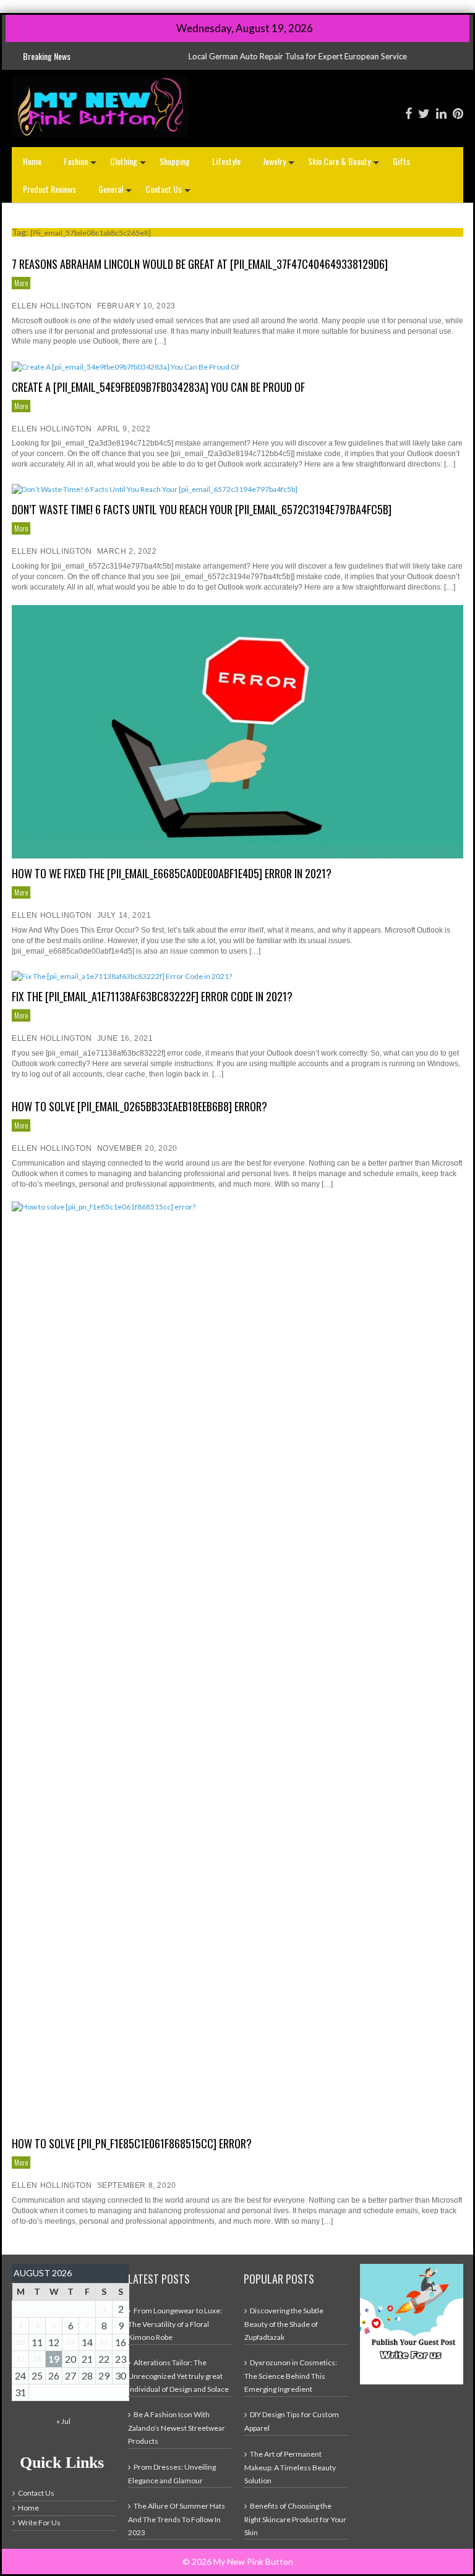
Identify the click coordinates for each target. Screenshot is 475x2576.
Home (32, 161)
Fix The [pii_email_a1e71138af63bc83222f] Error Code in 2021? (152, 996)
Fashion (81, 165)
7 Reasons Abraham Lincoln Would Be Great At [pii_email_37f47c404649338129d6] (200, 264)
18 (37, 2359)
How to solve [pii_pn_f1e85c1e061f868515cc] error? (132, 2143)
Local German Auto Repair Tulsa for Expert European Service (228, 56)
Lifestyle (226, 161)
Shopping (175, 161)
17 (20, 2359)
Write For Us (39, 2523)
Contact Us (169, 193)
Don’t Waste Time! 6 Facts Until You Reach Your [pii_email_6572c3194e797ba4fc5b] (202, 509)
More (21, 283)
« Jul (63, 2421)
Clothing (129, 165)
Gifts (401, 161)
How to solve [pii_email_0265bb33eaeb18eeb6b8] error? (139, 1106)
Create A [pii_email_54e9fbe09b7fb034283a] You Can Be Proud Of (158, 387)
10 (20, 2342)
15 (104, 2342)
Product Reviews (49, 189)
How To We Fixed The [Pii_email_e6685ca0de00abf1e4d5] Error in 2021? (172, 873)
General (116, 193)
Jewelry (280, 165)
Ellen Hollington (52, 306)
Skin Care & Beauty (345, 165)
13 (71, 2342)
